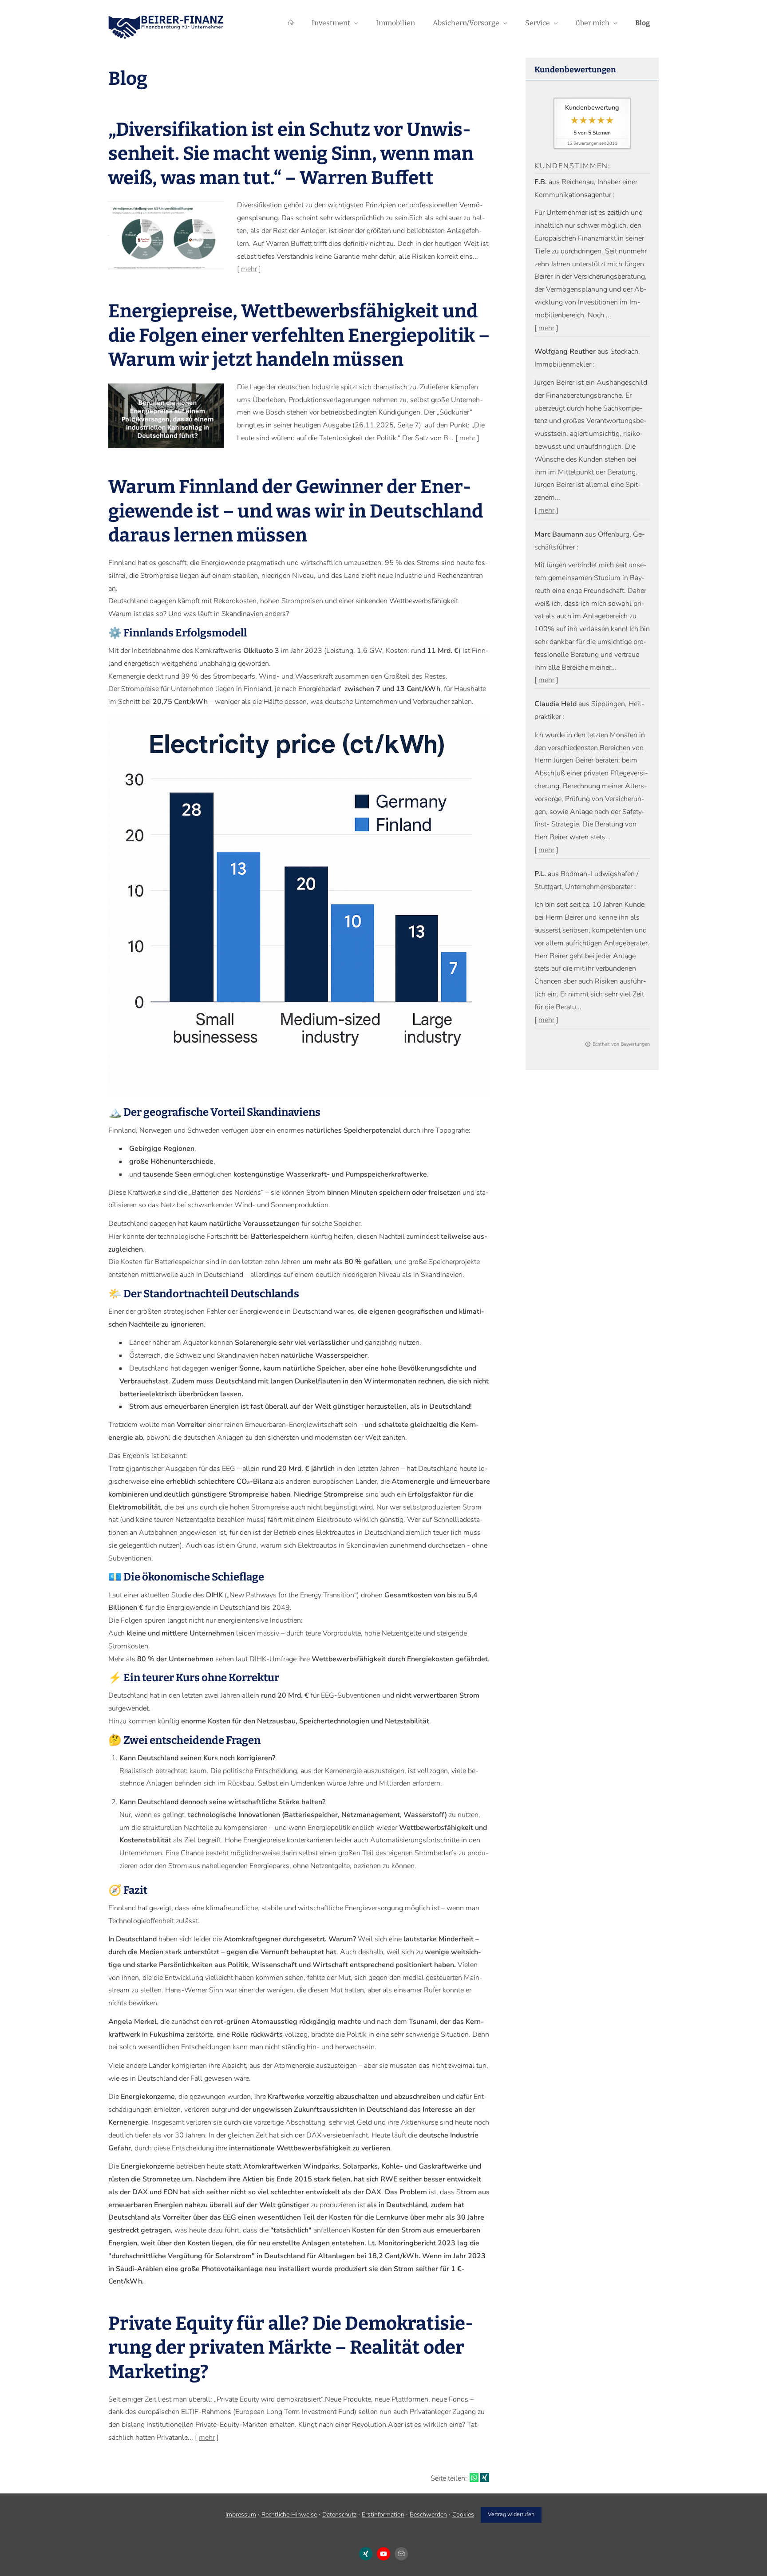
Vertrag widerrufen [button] (511, 2514)
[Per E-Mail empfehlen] (401, 2554)
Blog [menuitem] (642, 23)
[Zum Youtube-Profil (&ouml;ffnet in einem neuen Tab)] (383, 2554)
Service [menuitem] (538, 23)
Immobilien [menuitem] (395, 23)
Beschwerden (428, 2515)
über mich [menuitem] (593, 23)
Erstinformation (383, 2515)
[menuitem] (291, 23)
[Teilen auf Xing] (485, 2477)
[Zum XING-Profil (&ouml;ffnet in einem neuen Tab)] (366, 2554)
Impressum (241, 2515)
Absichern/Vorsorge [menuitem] (466, 23)
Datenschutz (339, 2515)
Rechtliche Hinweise (289, 2515)
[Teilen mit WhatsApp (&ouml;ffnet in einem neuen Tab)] (474, 2477)
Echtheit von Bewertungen (621, 1044)
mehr (546, 328)
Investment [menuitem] (331, 23)
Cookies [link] (463, 2515)
